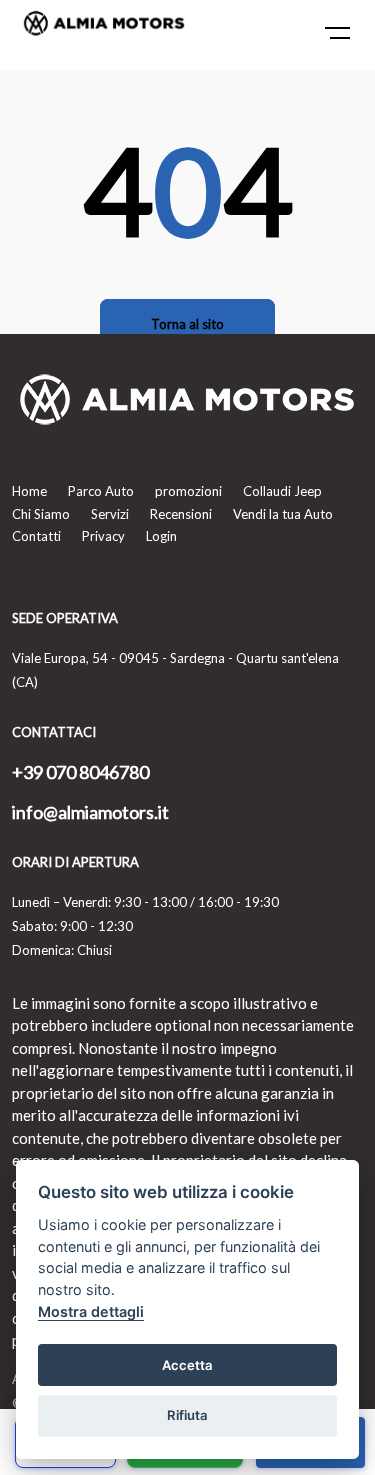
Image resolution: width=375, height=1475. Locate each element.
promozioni (188, 491)
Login (161, 536)
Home (29, 491)
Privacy (103, 536)
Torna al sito (187, 324)
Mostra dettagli (91, 1311)
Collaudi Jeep (282, 491)
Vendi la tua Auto (283, 514)
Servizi (110, 514)
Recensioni (181, 514)
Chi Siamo (41, 514)
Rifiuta (187, 1415)
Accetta (187, 1365)
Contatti (36, 536)
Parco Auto (101, 491)
